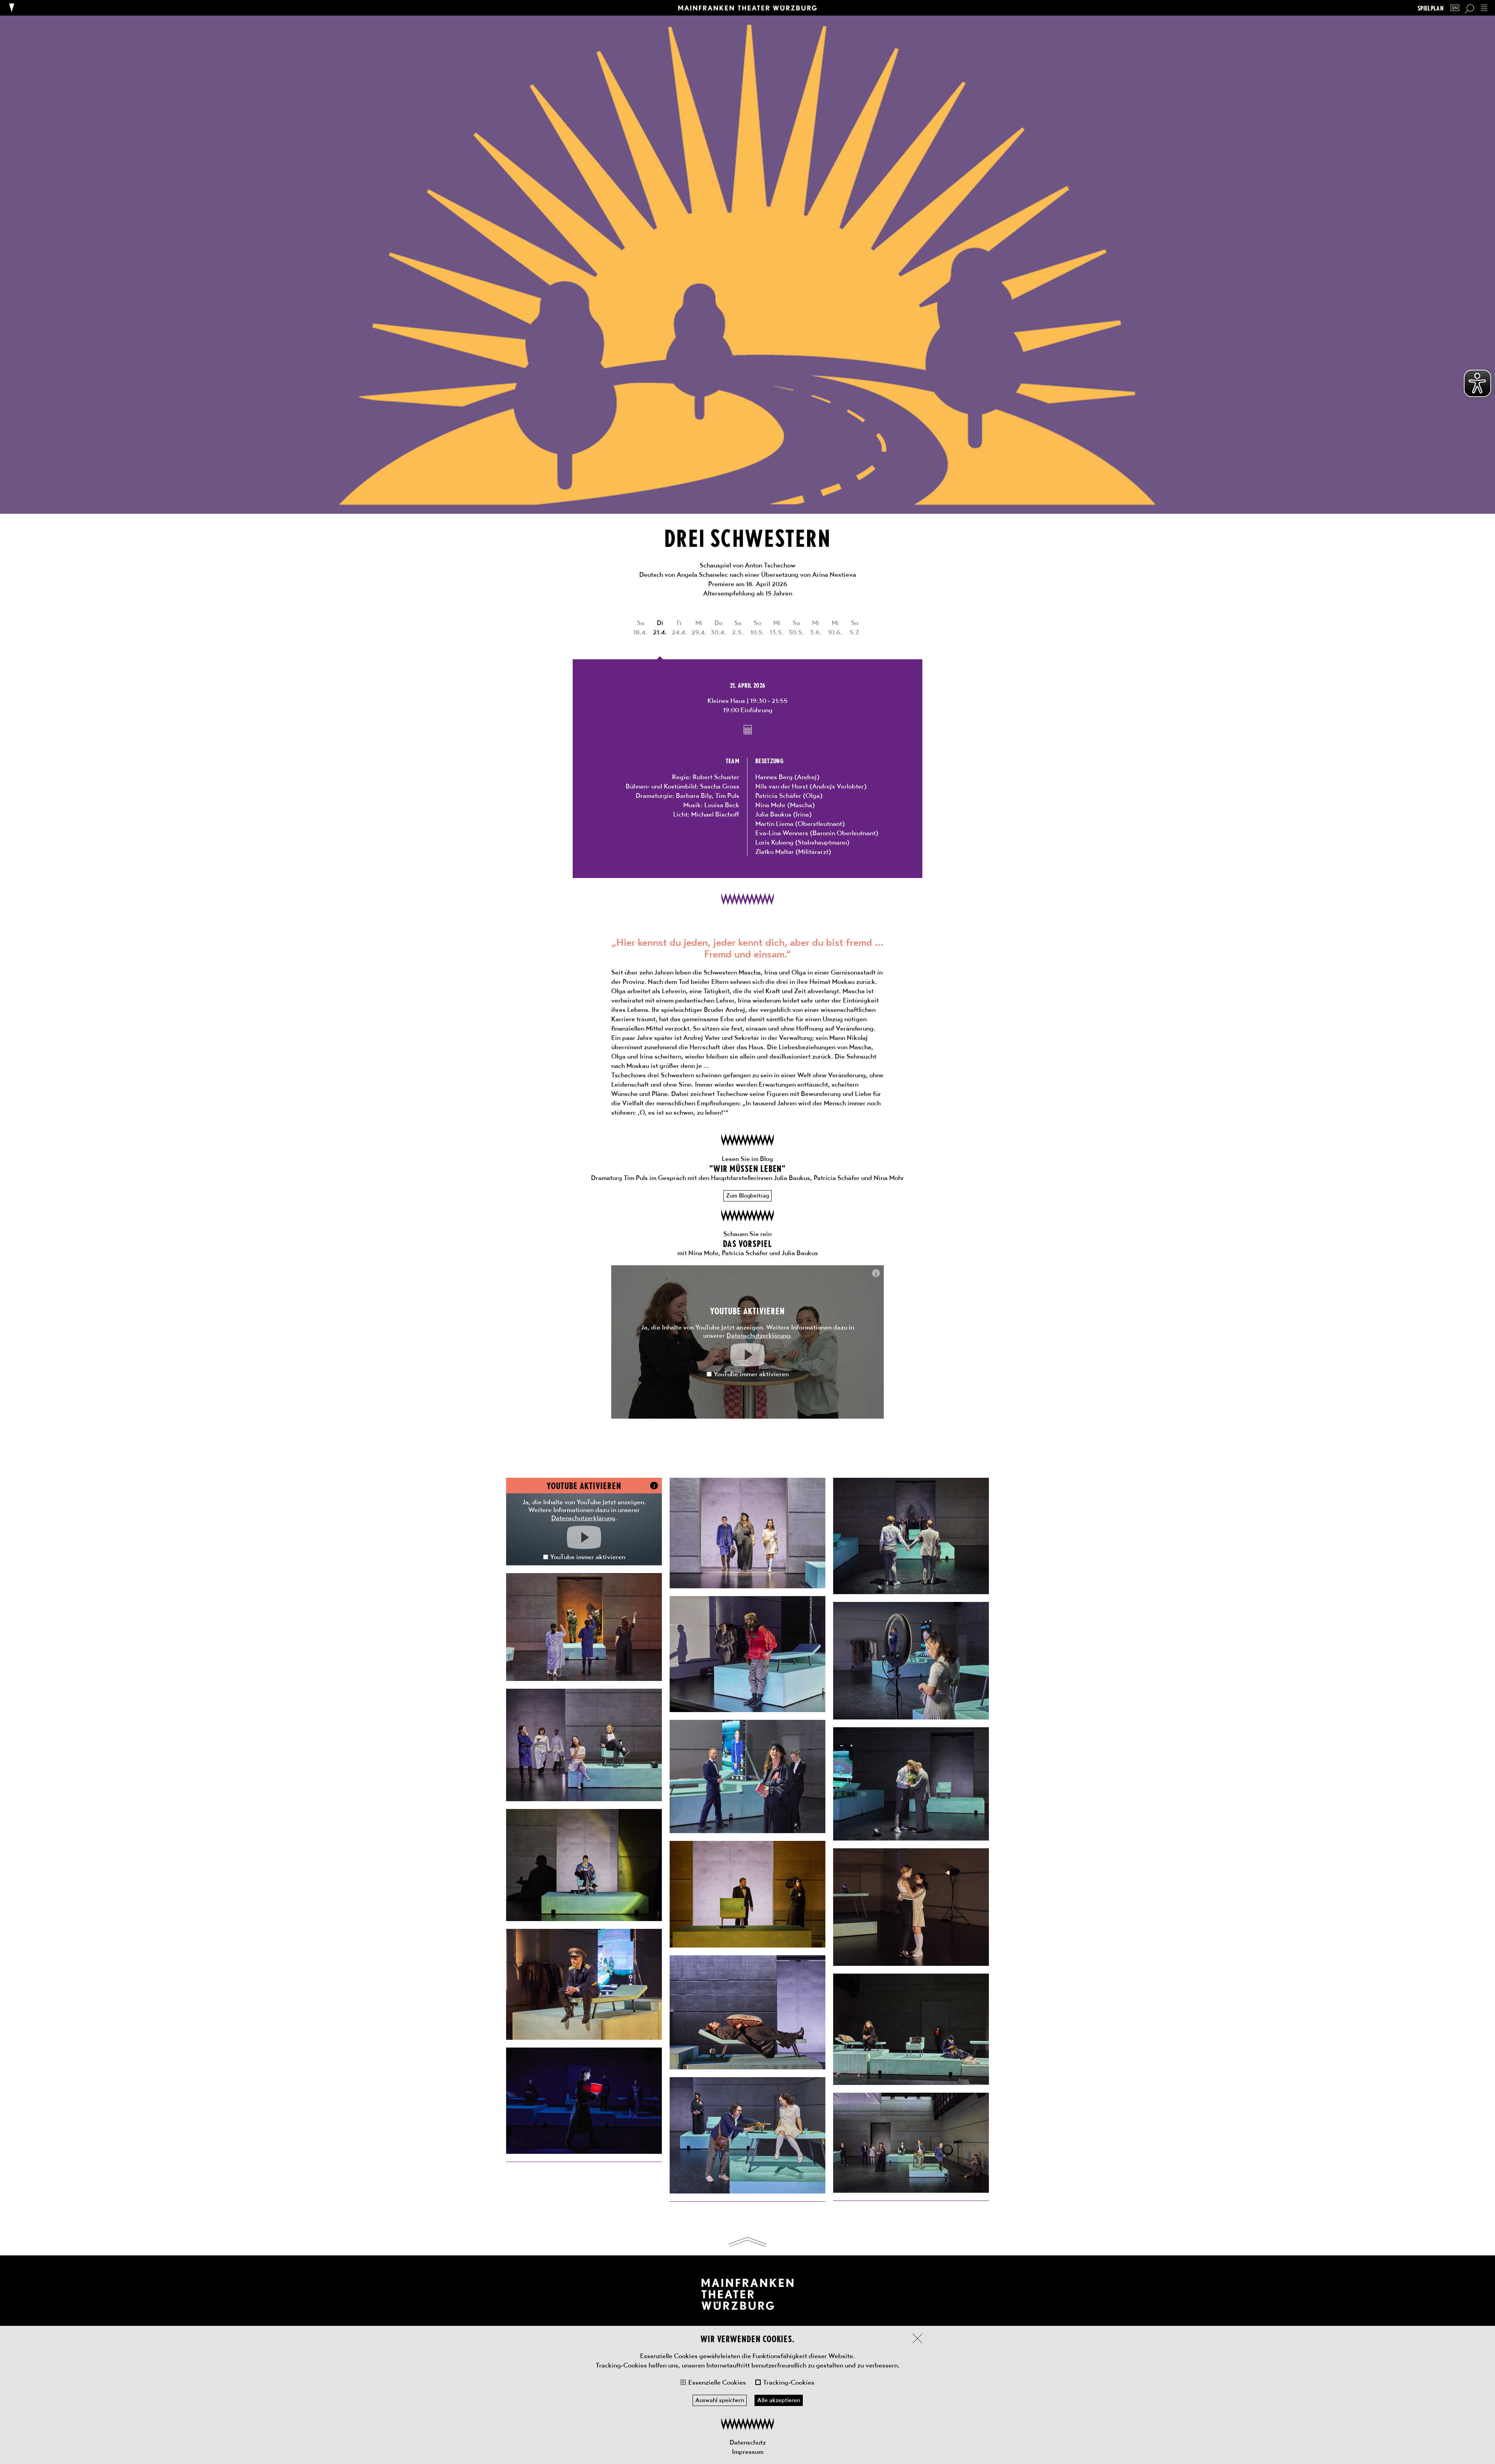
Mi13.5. (777, 627)
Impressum (748, 2452)
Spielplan (1431, 8)
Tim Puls (727, 796)
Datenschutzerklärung (758, 1335)
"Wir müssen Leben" (748, 1168)
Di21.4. (660, 627)
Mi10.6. (835, 627)
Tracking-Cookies (789, 2382)
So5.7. (855, 627)
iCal (748, 730)
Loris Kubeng (774, 842)
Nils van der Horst (782, 786)
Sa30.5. (796, 627)
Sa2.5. (738, 627)
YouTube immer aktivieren (751, 1374)
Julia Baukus (773, 814)
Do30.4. (718, 627)
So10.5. (757, 627)
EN (1455, 8)
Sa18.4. (640, 627)
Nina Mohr (770, 805)
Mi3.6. (816, 627)
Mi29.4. (699, 627)
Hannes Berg (774, 777)
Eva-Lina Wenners (782, 833)
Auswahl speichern (720, 2400)
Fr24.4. (679, 627)
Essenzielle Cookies (717, 2382)
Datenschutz (748, 2442)
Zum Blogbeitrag (747, 1196)
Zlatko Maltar (775, 852)
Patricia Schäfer (778, 796)
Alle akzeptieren (779, 2400)
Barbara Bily (694, 796)
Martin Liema (774, 824)
